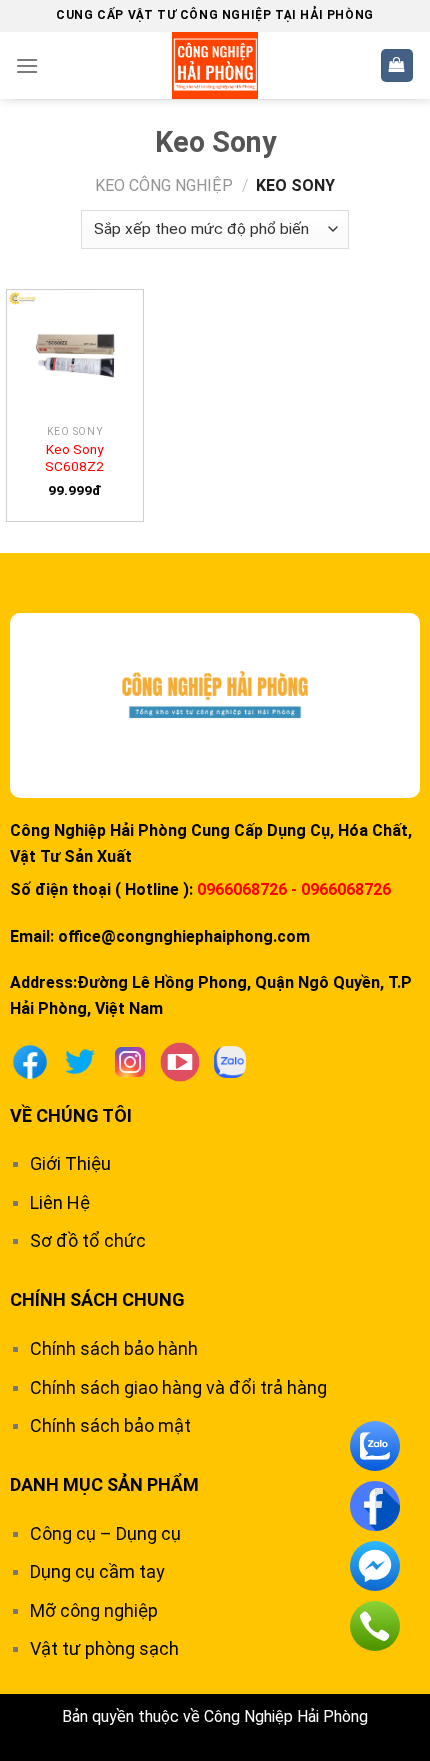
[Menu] (27, 65)
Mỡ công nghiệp (94, 1610)
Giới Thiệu (70, 1163)
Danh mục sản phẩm (104, 1484)
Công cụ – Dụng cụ (105, 1533)
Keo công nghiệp (164, 185)
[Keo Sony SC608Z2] (75, 352)
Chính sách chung (97, 1299)
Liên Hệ (60, 1202)
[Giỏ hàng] (397, 65)
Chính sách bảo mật (110, 1425)
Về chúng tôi (71, 1115)
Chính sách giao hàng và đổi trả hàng (178, 1387)
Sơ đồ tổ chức (88, 1240)
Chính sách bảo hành (114, 1348)
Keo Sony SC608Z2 (74, 458)
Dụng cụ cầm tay (97, 1571)
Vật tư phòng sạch (104, 1648)
